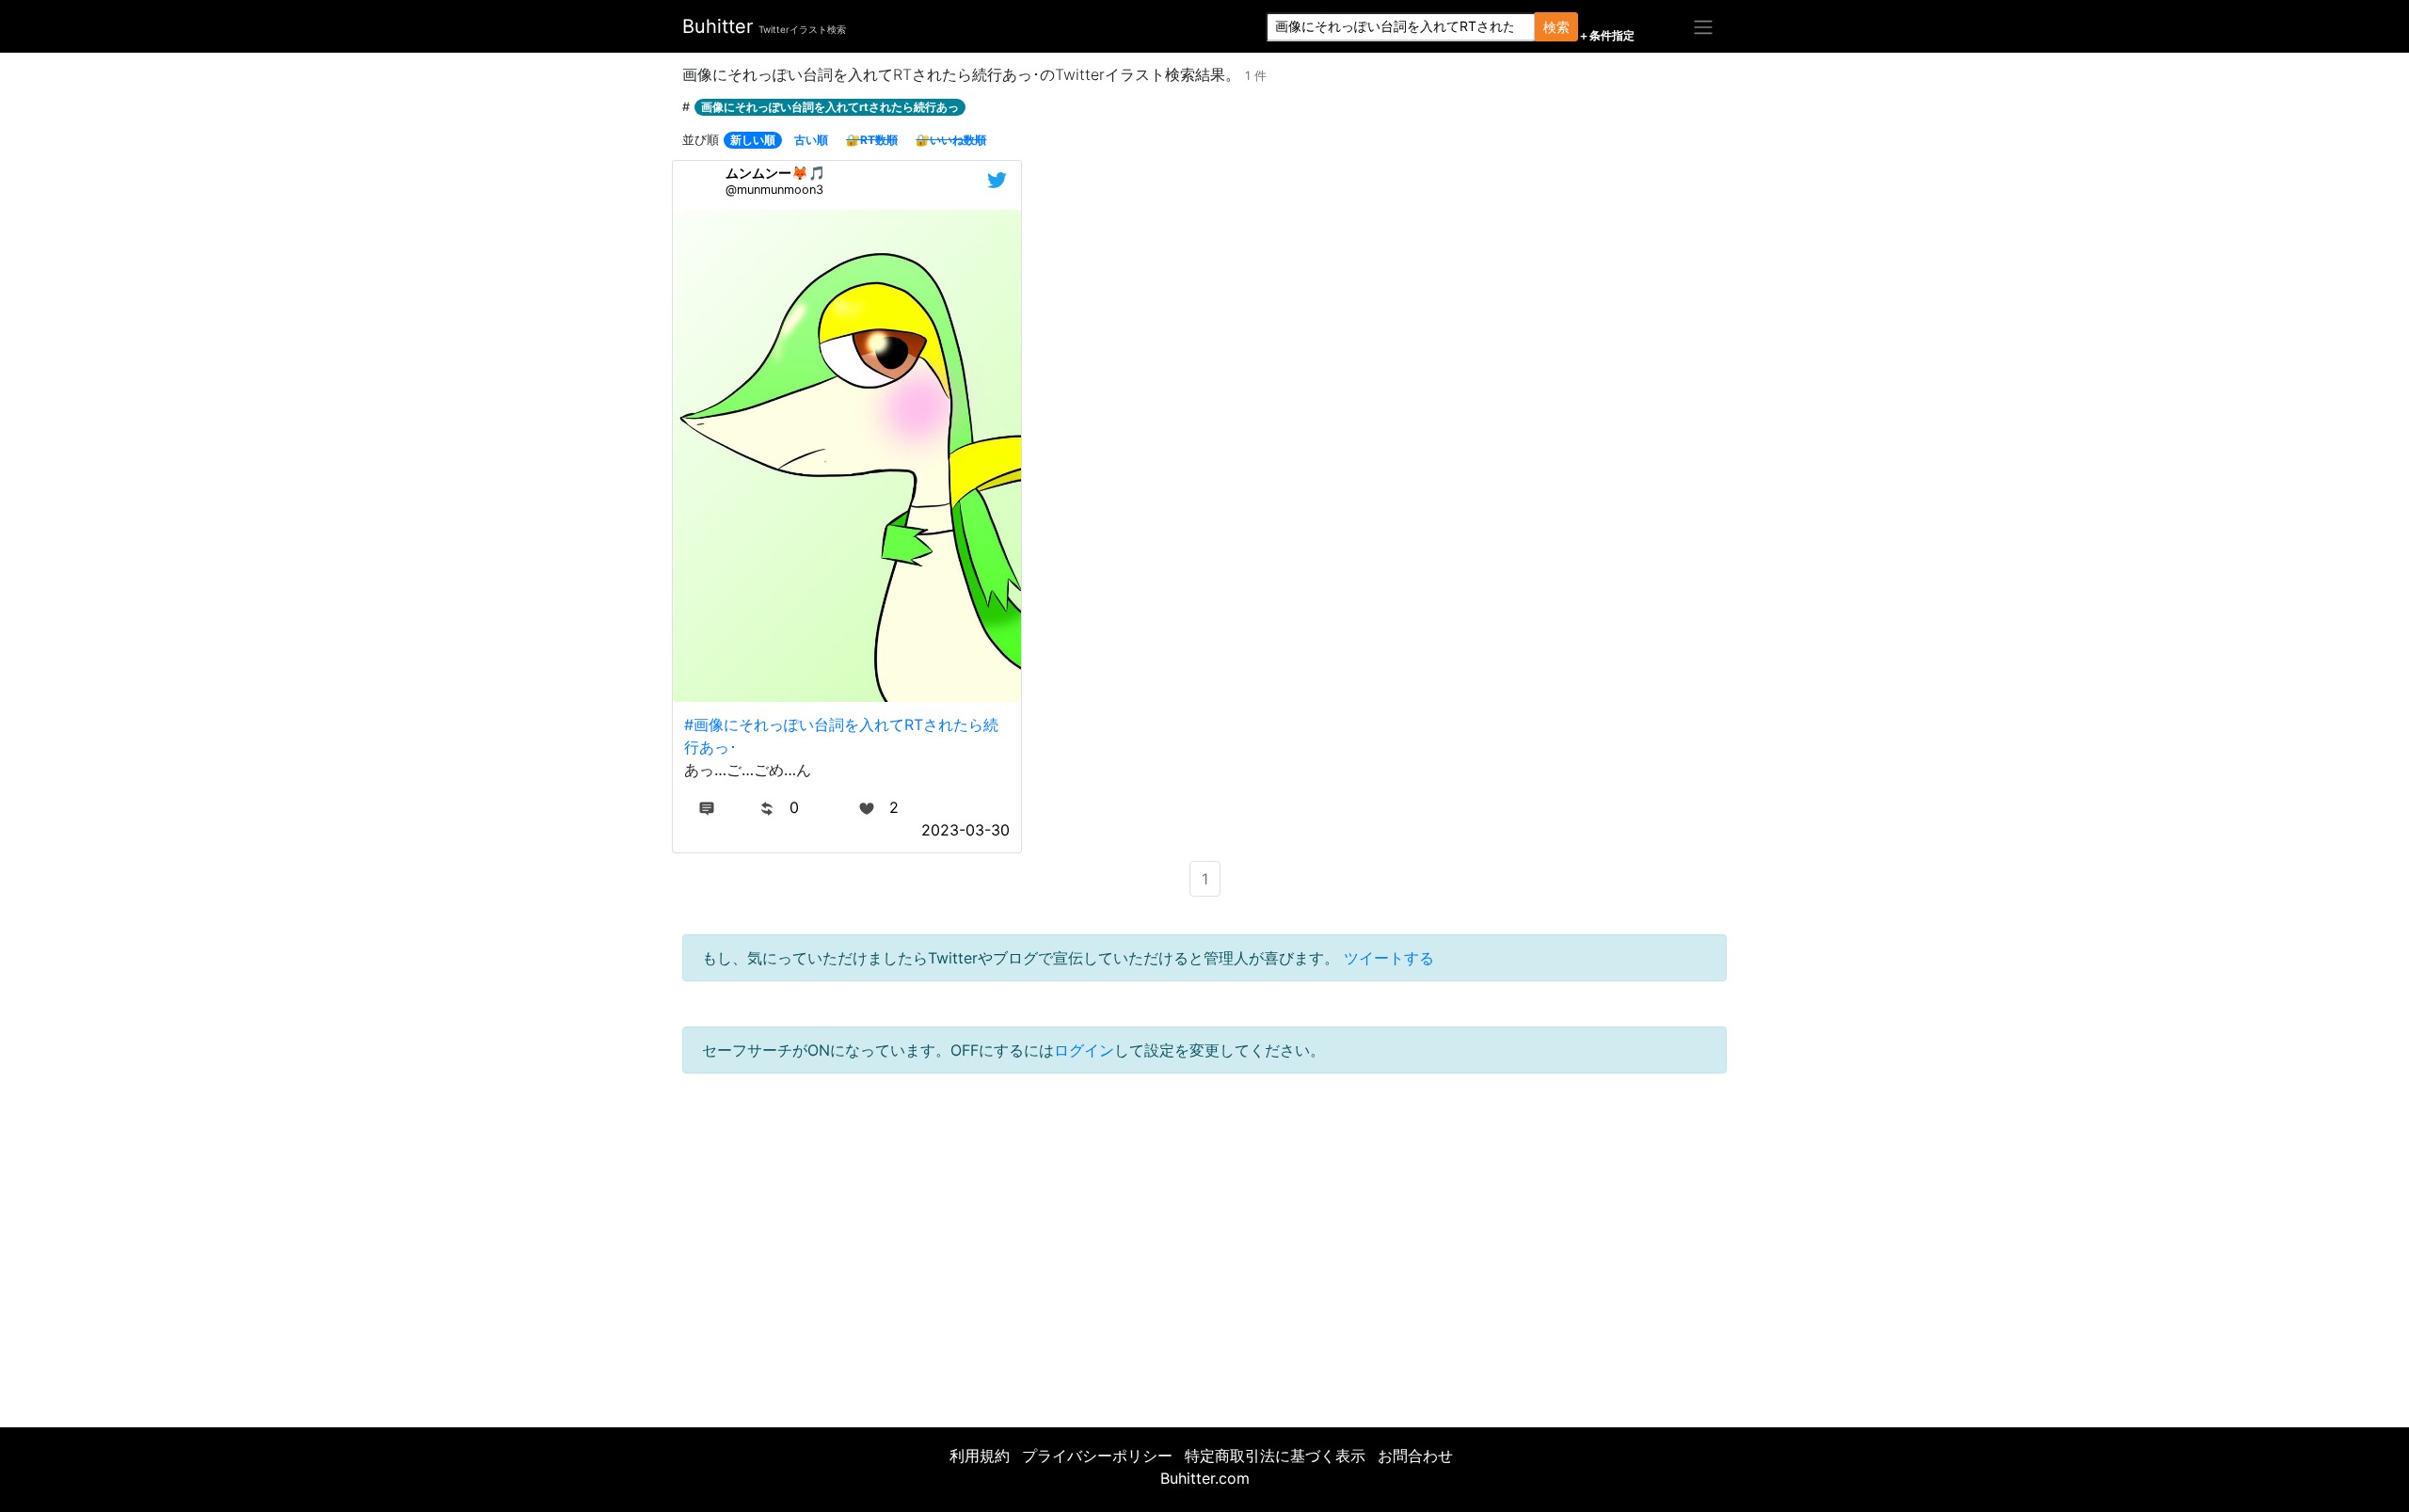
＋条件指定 (1606, 36)
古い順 (811, 140)
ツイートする (1389, 958)
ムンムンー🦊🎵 (775, 173)
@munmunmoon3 (774, 190)
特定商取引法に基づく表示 (1275, 1456)
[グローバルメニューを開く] (1703, 26)
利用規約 (980, 1456)
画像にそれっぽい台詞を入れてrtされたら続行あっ (830, 107)
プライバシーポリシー (1097, 1456)
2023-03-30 (965, 830)
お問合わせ (1415, 1456)
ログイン (1084, 1050)
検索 (1556, 27)
